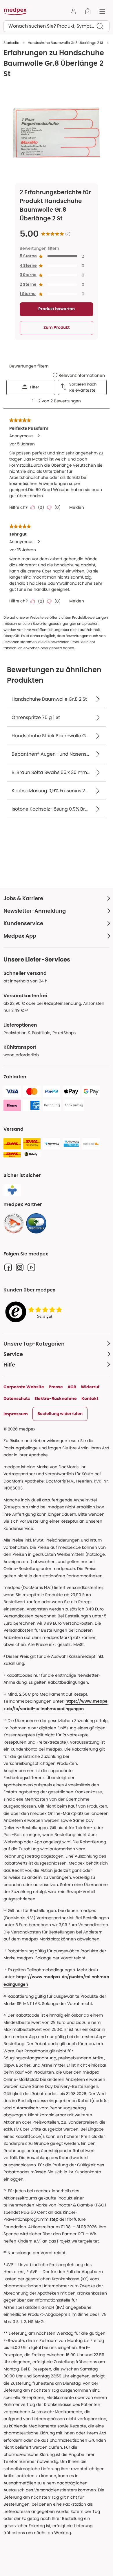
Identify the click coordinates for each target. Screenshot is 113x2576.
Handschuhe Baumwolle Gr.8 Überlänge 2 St (65, 43)
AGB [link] (72, 1387)
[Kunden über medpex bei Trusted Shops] (35, 1312)
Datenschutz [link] (17, 1398)
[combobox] (57, 26)
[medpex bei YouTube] (31, 1267)
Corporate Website (24, 1387)
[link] (14, 1223)
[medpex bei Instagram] (20, 1267)
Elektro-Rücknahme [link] (56, 1398)
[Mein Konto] (73, 11)
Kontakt (90, 1398)
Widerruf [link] (90, 1387)
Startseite (11, 43)
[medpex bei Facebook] (8, 1267)
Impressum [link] (16, 1414)
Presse (56, 1387)
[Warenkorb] (88, 11)
